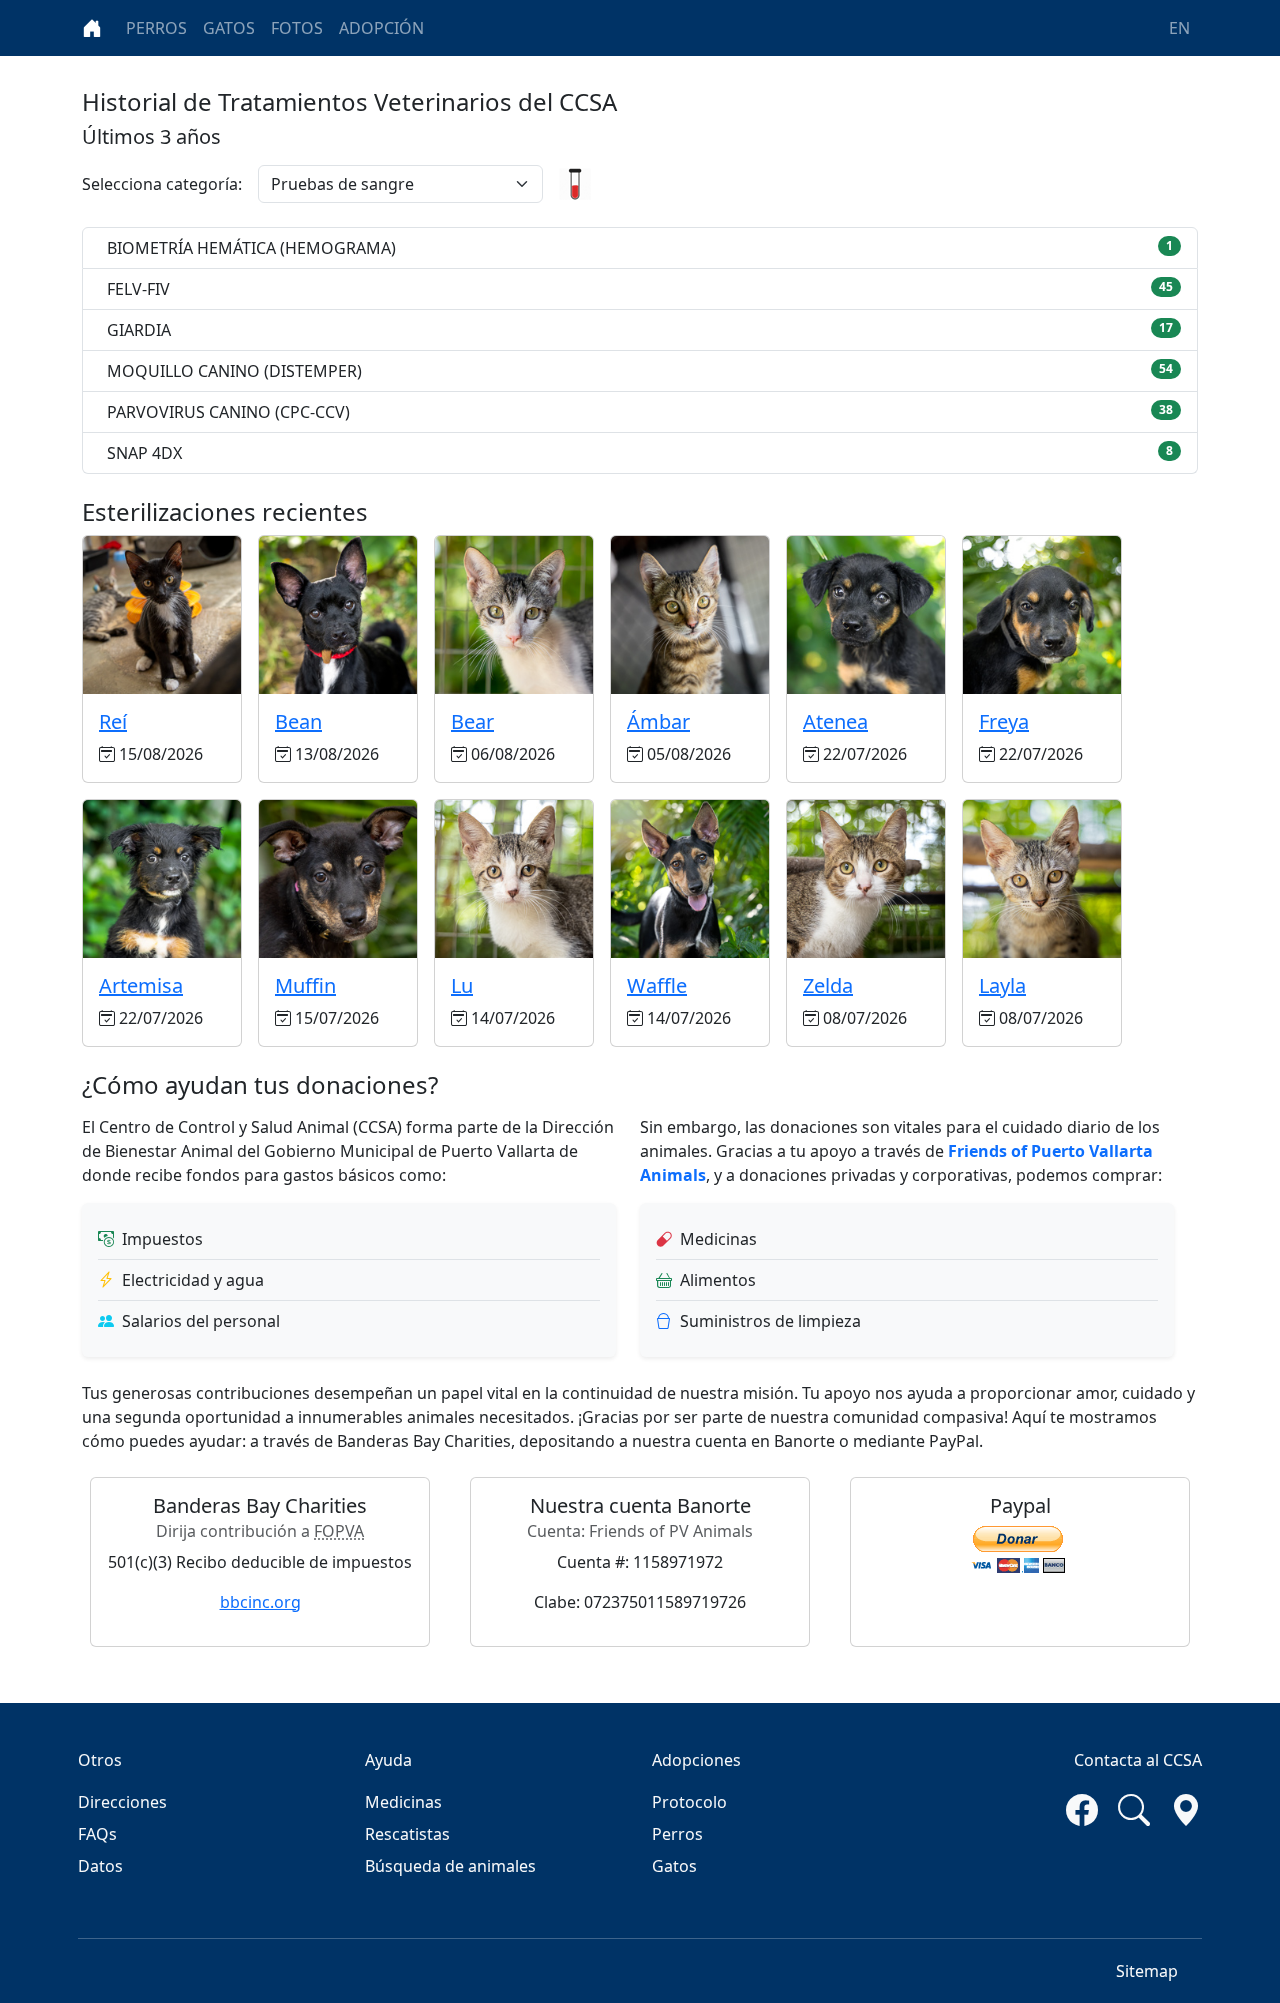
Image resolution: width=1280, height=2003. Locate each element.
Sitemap (1147, 1971)
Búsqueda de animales (450, 1866)
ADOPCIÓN (381, 28)
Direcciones (122, 1802)
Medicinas (403, 1802)
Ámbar (658, 721)
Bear (472, 721)
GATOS (229, 28)
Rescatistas (407, 1834)
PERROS (156, 28)
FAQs (97, 1834)
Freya (1004, 721)
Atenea (835, 721)
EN (1179, 28)
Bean (298, 721)
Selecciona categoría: (162, 184)
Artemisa (141, 985)
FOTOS (297, 28)
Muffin (305, 985)
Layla (1002, 985)
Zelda (828, 985)
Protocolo (689, 1802)
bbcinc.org (260, 1602)
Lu (462, 985)
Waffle (657, 985)
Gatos (674, 1866)
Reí (113, 721)
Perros (677, 1834)
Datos (100, 1866)
